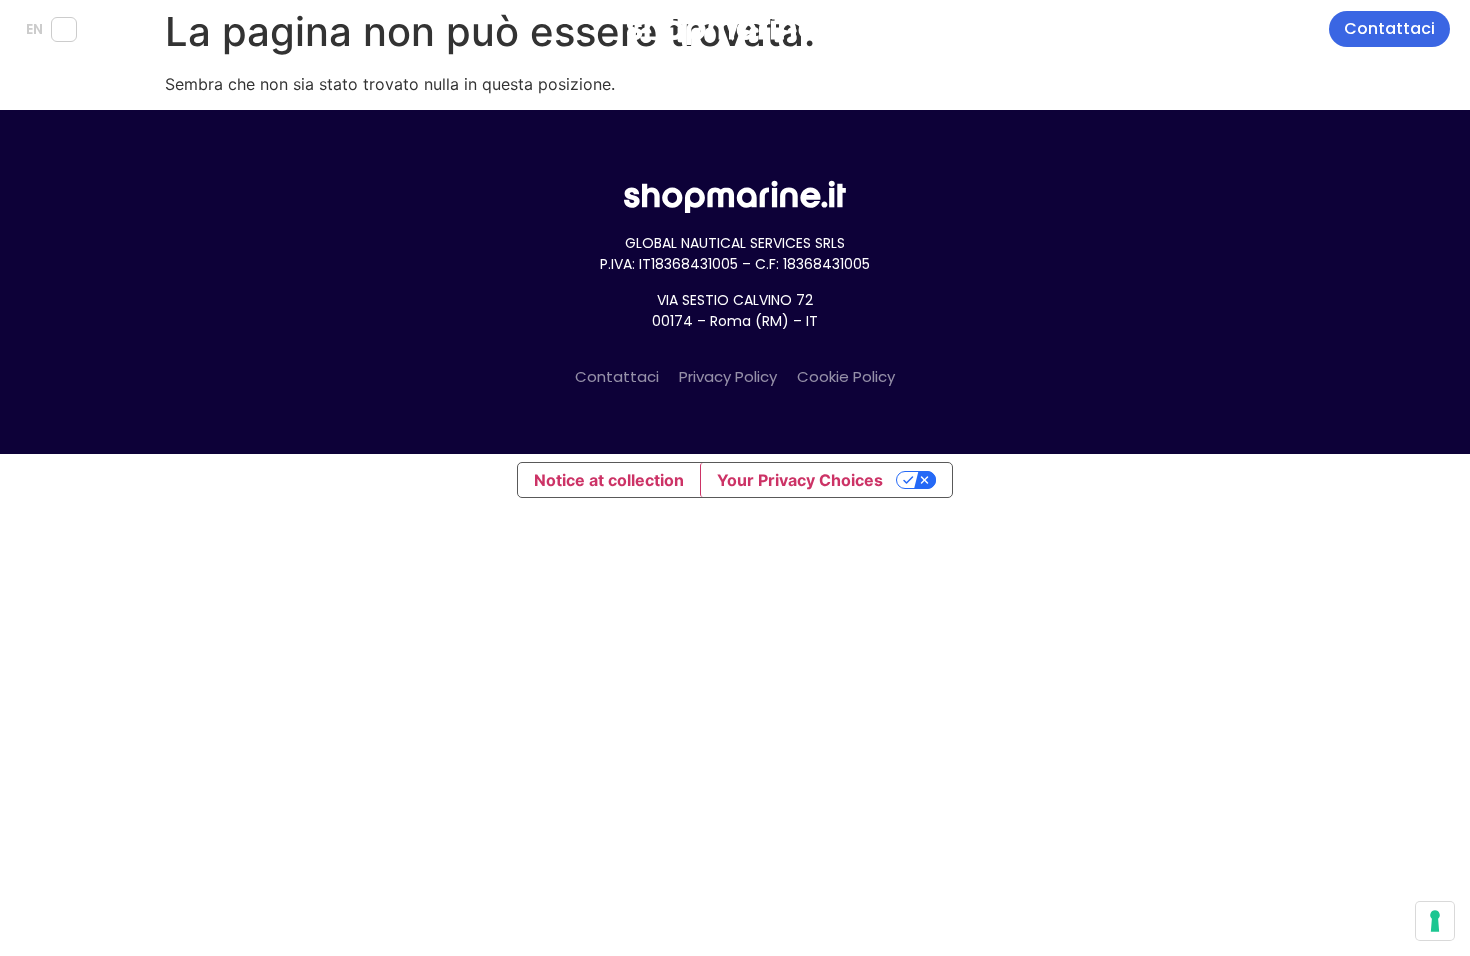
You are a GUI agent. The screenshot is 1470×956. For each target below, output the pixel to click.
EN (34, 29)
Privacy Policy (728, 376)
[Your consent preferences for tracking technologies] (1435, 921)
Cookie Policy (846, 376)
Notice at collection (609, 480)
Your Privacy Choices (800, 480)
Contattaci (617, 376)
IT (64, 29)
